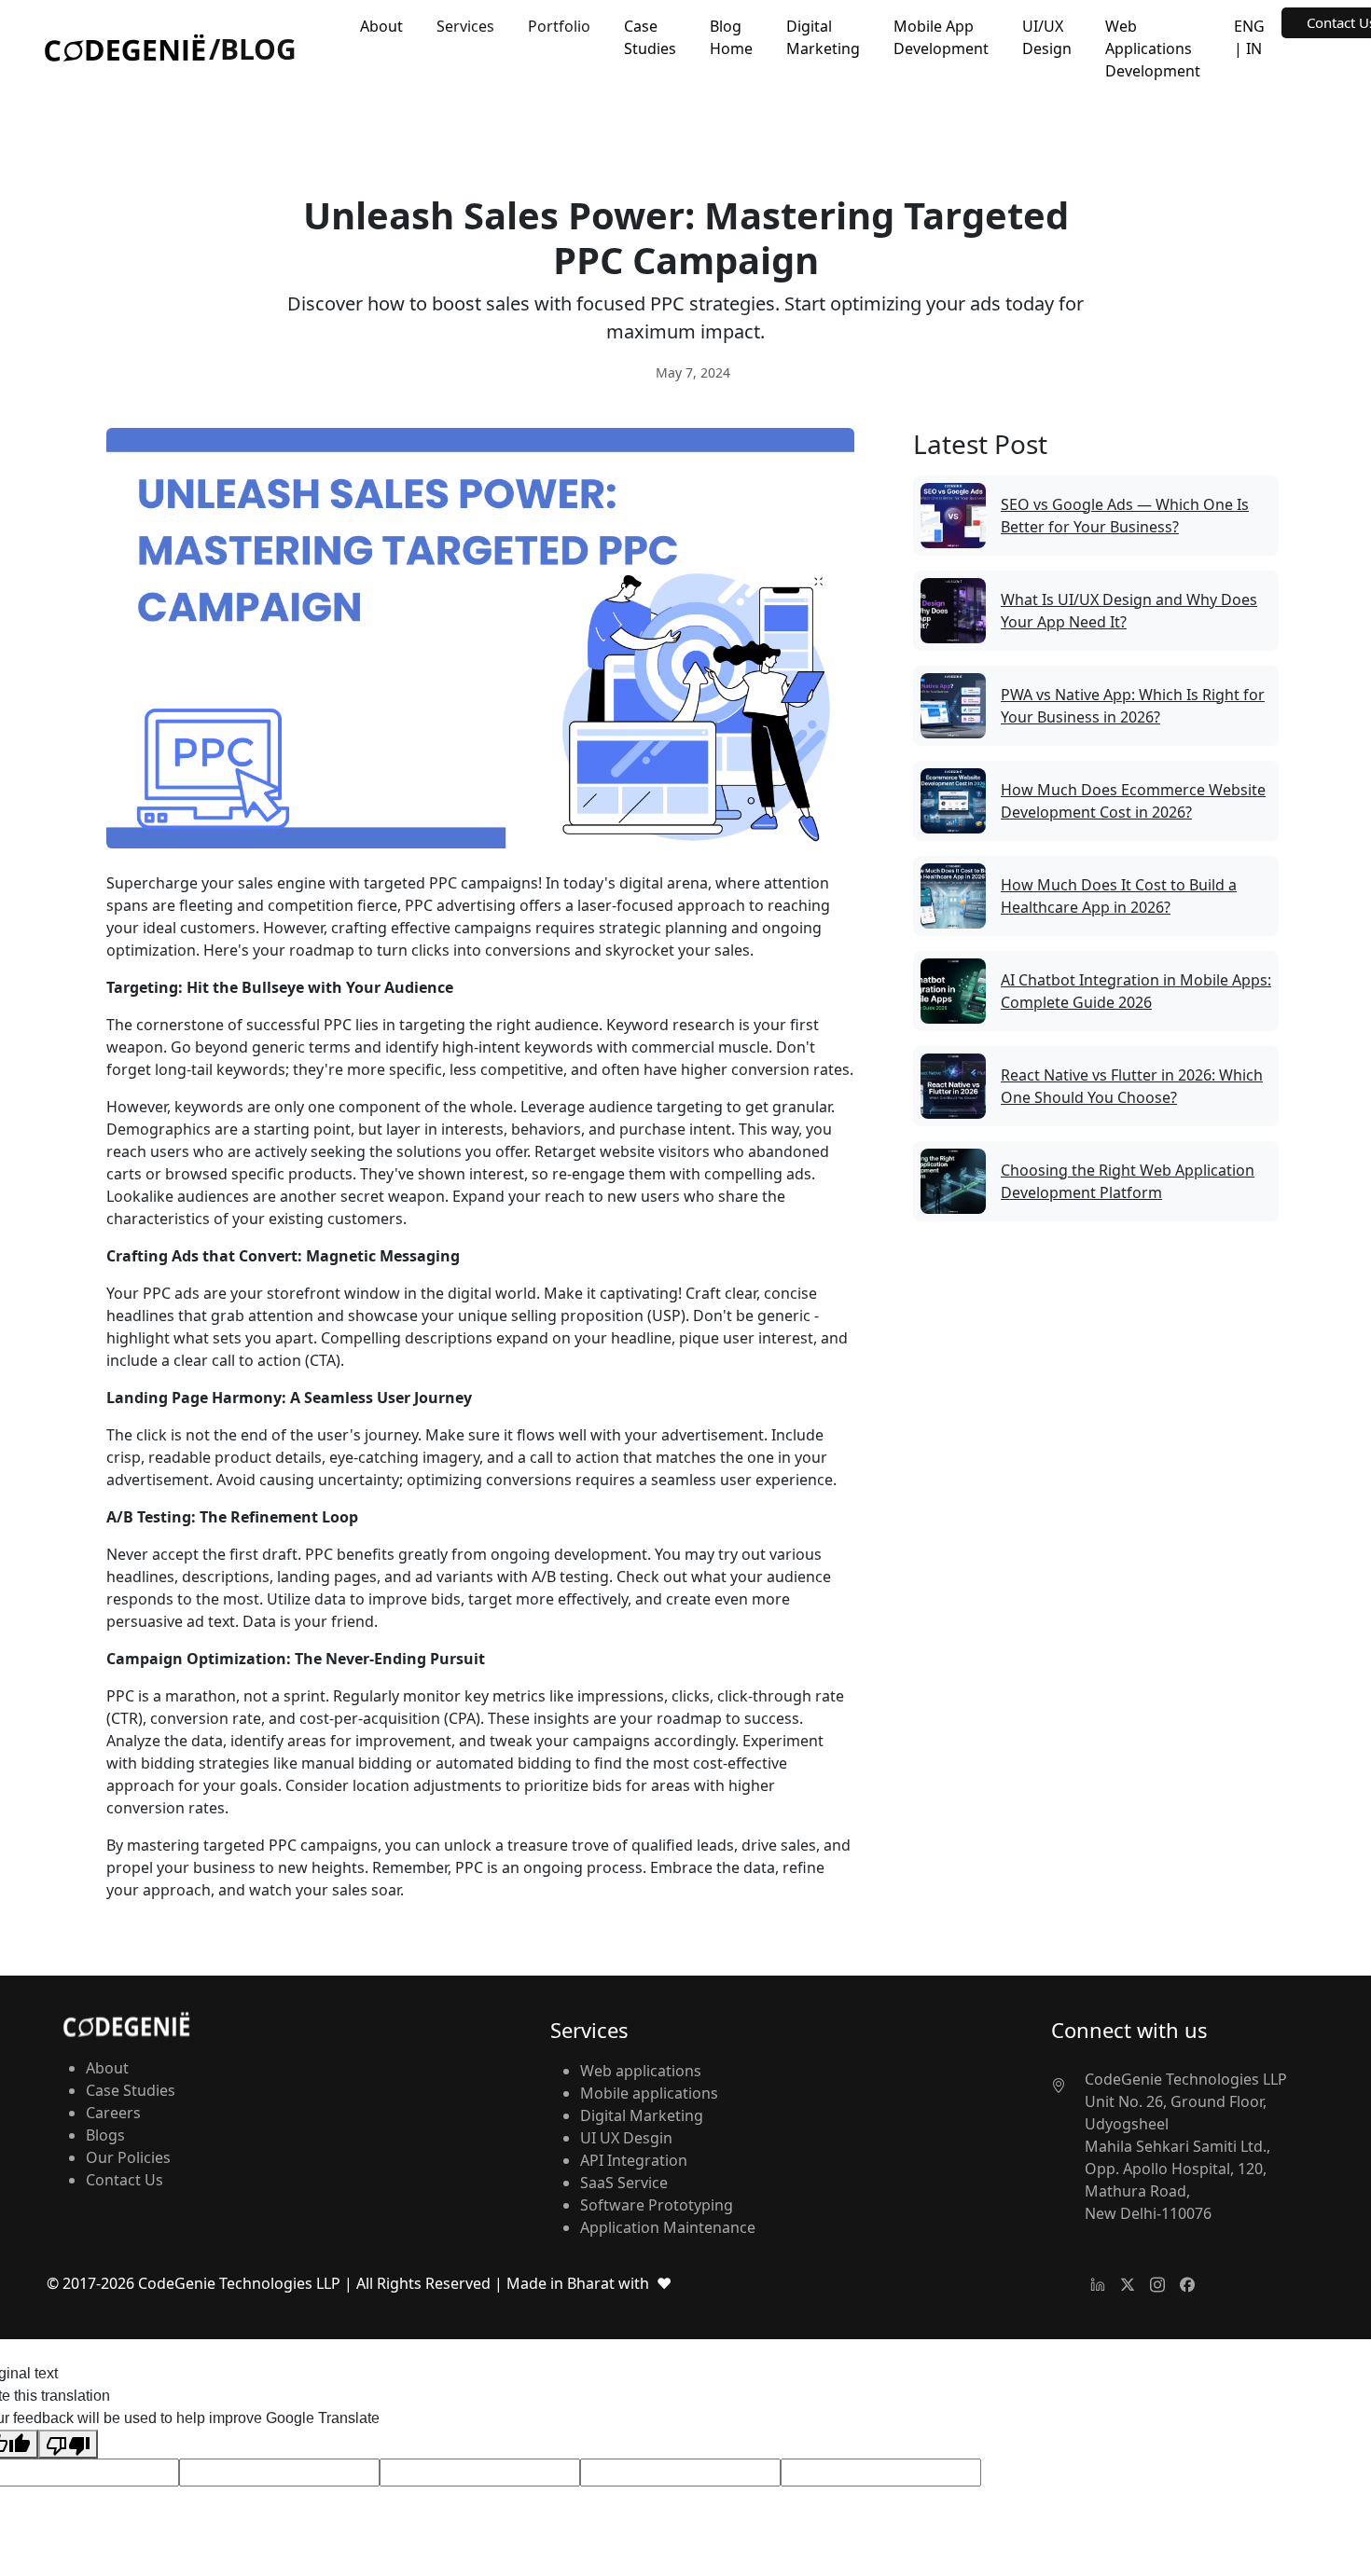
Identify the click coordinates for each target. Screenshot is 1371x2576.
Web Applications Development (1153, 48)
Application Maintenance (668, 2227)
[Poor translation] (68, 2444)
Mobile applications (649, 2093)
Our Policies (128, 2157)
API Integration (634, 2160)
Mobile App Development (941, 37)
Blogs (105, 2135)
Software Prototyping (657, 2205)
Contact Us (125, 2180)
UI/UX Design (1047, 37)
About (381, 26)
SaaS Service (624, 2183)
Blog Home (731, 37)
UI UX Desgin (626, 2138)
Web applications (641, 2071)
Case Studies (650, 37)
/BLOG (253, 49)
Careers (113, 2113)
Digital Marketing (823, 37)
